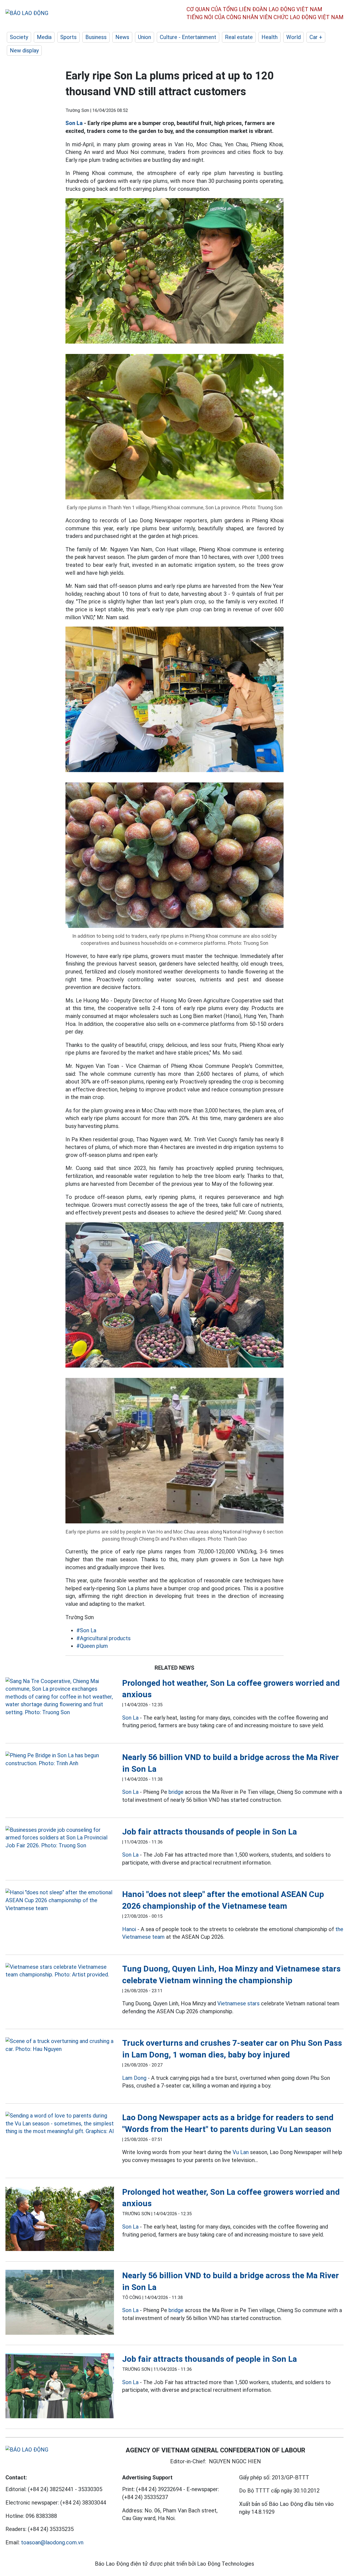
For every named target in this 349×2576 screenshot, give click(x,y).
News (122, 37)
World (294, 37)
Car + (316, 37)
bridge (176, 1792)
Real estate (239, 37)
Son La (74, 123)
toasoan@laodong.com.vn (52, 2542)
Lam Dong (134, 2078)
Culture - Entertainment (188, 37)
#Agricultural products (103, 1638)
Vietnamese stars (238, 2003)
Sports (68, 37)
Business (96, 37)
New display (24, 50)
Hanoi (129, 1929)
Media (44, 37)
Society (19, 37)
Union (145, 37)
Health (270, 37)
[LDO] (60, 1697)
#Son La (86, 1630)
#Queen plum (92, 1646)
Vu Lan (241, 2152)
